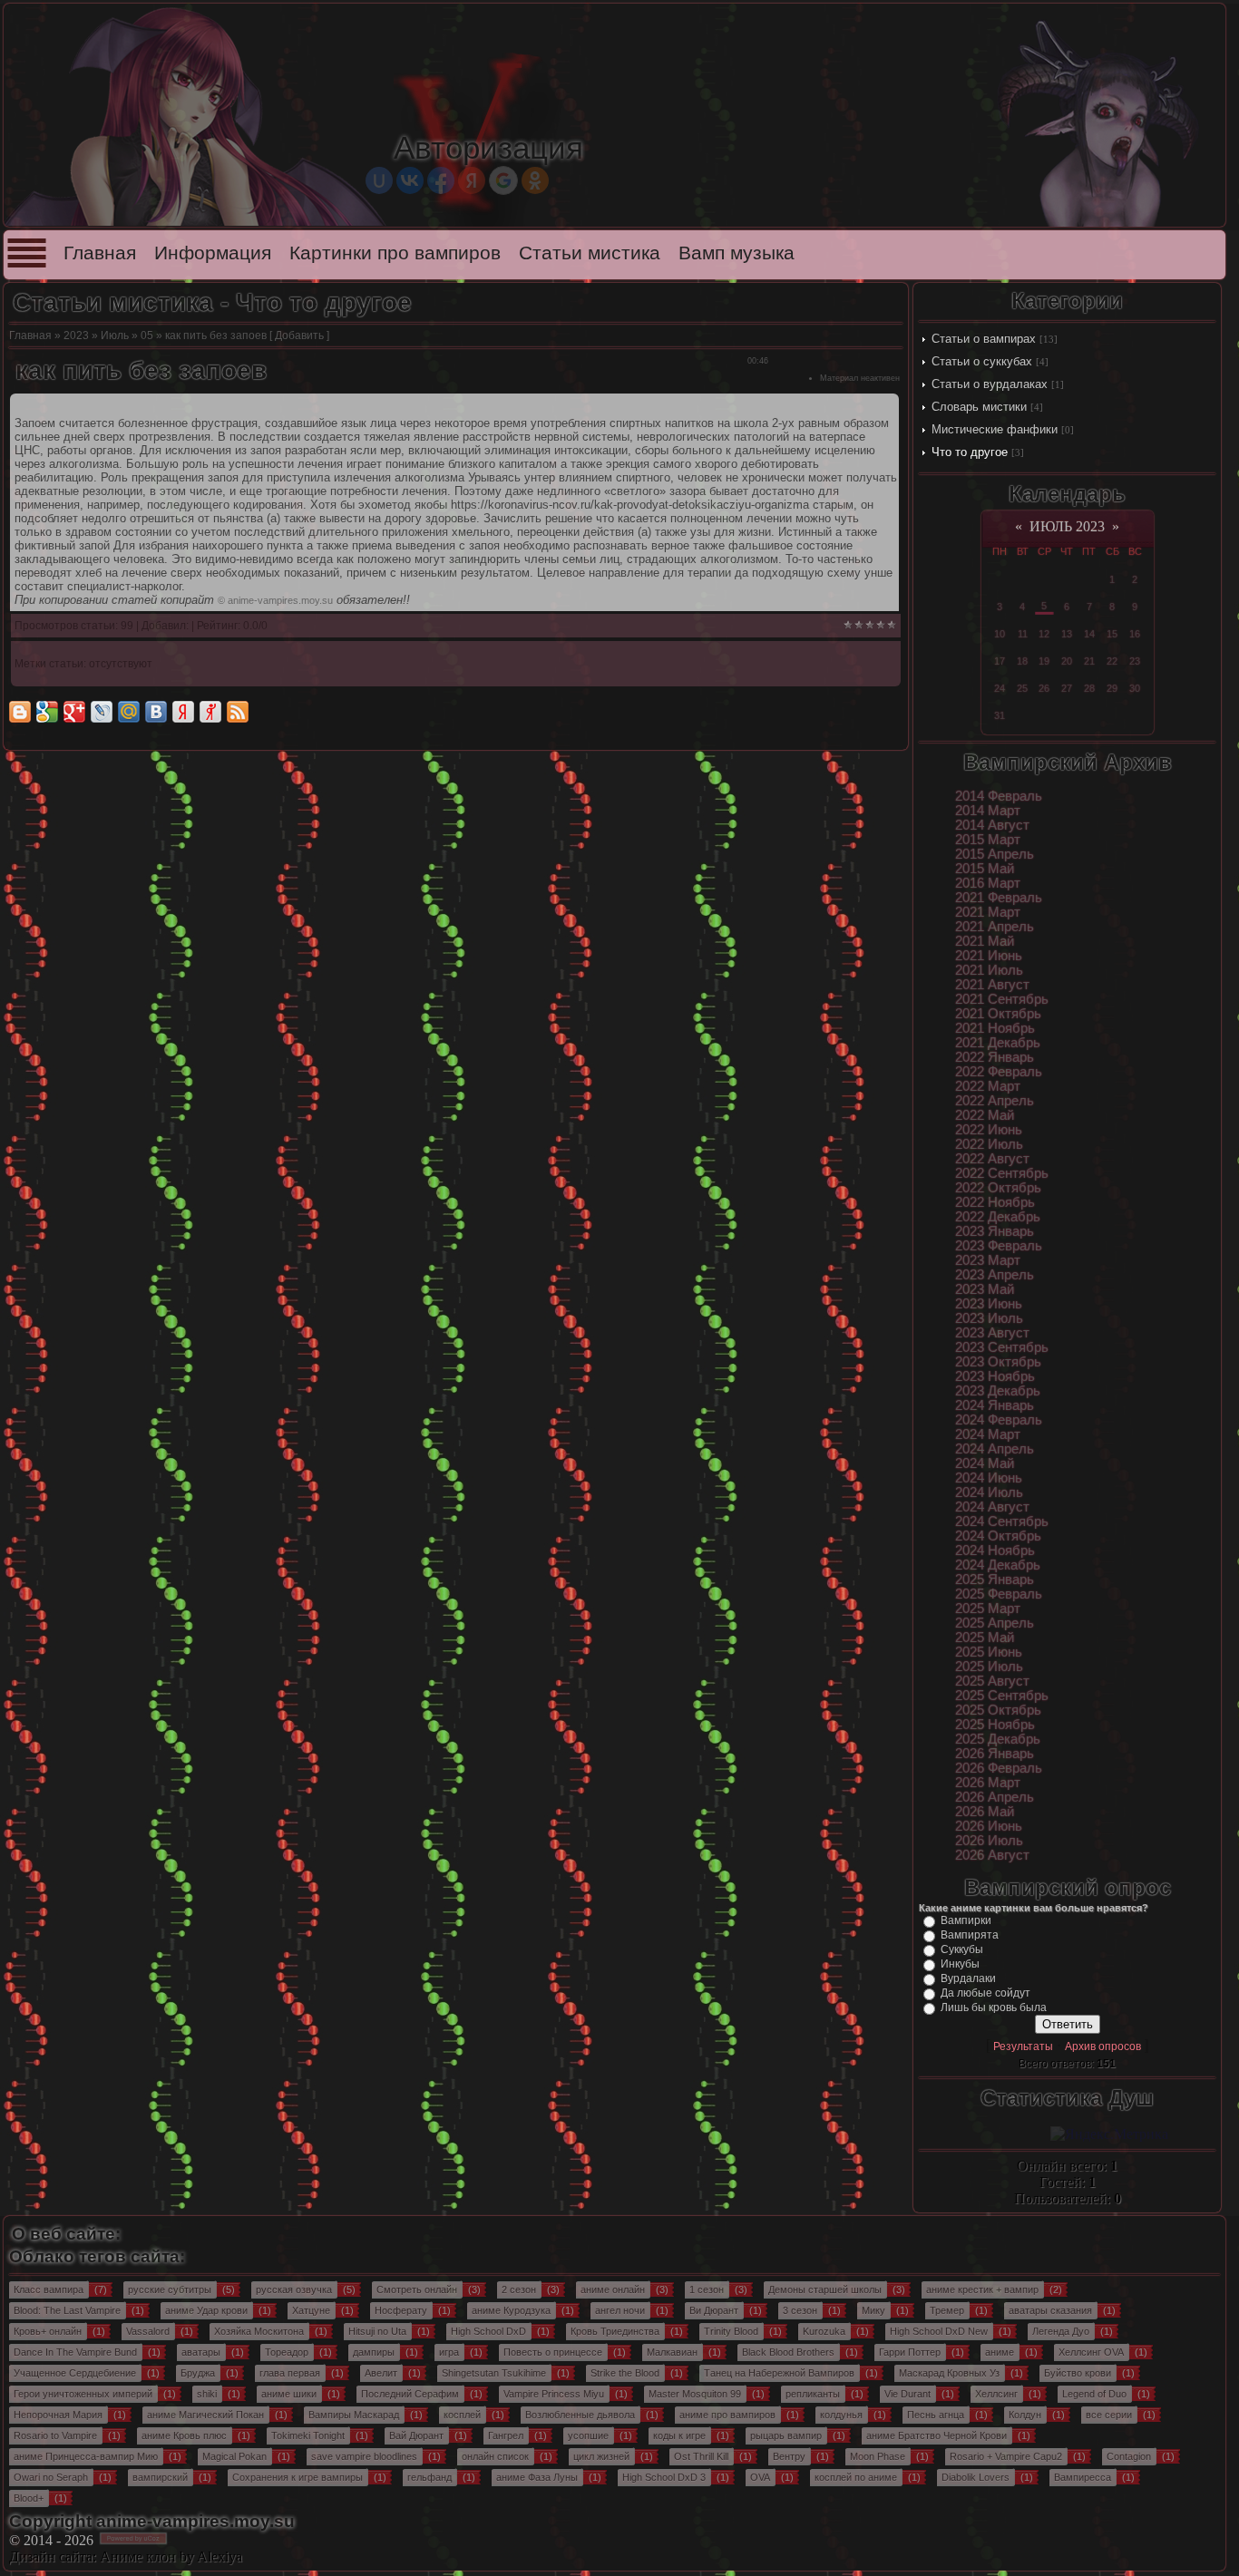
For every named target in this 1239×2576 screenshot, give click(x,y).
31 (1000, 715)
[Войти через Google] (503, 180)
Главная (100, 253)
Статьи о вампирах (984, 339)
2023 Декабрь (998, 1391)
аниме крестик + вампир (982, 2289)
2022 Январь (995, 1057)
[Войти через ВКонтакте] (410, 180)
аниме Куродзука (511, 2310)
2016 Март (988, 883)
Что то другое (970, 452)
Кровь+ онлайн (48, 2331)
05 (147, 335)
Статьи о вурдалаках (990, 384)
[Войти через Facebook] (441, 180)
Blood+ (29, 2498)
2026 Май (985, 1812)
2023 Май (985, 1289)
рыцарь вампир (786, 2435)
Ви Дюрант (714, 2310)
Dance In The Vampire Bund (75, 2352)
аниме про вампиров (727, 2415)
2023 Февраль (999, 1246)
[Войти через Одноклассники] (535, 180)
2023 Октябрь (998, 1362)
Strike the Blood (625, 2373)
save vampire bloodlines (364, 2456)
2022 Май (985, 1115)
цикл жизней (601, 2456)
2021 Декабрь (998, 1043)
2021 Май (985, 941)
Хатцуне (311, 2310)
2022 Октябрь (998, 1188)
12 (1044, 634)
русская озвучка (294, 2289)
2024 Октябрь (998, 1536)
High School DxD (488, 2331)
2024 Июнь (989, 1478)
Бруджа (198, 2373)
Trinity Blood (731, 2331)
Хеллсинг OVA (1091, 2352)
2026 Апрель (995, 1797)
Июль (115, 335)
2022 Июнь (989, 1130)
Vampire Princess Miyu (554, 2394)
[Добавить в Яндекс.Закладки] (183, 712)
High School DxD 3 (664, 2477)
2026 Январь (995, 1754)
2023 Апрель (995, 1275)
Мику (873, 2310)
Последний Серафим (410, 2394)
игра (449, 2352)
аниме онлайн (613, 2289)
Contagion (1129, 2456)
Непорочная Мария (58, 2415)
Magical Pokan (234, 2456)
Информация (213, 253)
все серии (1109, 2415)
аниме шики (289, 2394)
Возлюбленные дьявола (580, 2415)
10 (1000, 634)
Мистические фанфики (995, 429)
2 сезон (519, 2289)
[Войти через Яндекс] (472, 180)
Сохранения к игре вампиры (298, 2477)
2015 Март (988, 840)
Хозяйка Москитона (259, 2331)
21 (1089, 661)
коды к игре (679, 2435)
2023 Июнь (989, 1304)
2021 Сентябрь (1002, 999)
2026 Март (988, 1783)
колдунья (841, 2415)
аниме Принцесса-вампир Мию (86, 2456)
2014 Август (992, 825)
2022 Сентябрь (1002, 1173)
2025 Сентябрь (1002, 1696)
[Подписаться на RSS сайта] (238, 712)
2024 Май (985, 1463)
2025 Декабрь (998, 1739)
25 (1022, 688)
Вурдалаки (968, 1978)
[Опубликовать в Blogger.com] (20, 712)
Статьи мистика (590, 253)
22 (1112, 661)
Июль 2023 (1067, 526)
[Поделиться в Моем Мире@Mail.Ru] (129, 712)
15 (1112, 634)
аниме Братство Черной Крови (937, 2435)
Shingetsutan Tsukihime (494, 2373)
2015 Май (985, 869)
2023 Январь (995, 1231)
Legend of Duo (1094, 2394)
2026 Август (992, 1855)
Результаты (1023, 2046)
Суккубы (962, 1949)
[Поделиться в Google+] (74, 712)
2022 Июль (989, 1144)
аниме (1000, 2352)
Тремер (947, 2310)
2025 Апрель (995, 1623)
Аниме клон (138, 2557)
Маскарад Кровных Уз (949, 2373)
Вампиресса (1083, 2477)
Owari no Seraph (51, 2477)
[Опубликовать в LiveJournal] (102, 712)
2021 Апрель (995, 927)
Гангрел (506, 2435)
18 (1022, 661)
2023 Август (992, 1333)
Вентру (789, 2456)
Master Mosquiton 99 (695, 2394)
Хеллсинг (996, 2394)
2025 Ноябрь (995, 1725)
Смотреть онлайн (417, 2289)
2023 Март (988, 1260)
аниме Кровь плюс (184, 2435)
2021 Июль (989, 970)
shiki (207, 2394)
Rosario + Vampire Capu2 (1006, 2456)
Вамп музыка (737, 253)
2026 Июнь (989, 1826)
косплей (462, 2415)
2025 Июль (989, 1667)
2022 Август (992, 1159)
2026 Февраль (999, 1768)
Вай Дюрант (416, 2435)
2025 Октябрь (998, 1710)
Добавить (299, 335)
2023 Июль (989, 1318)
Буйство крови (1078, 2373)
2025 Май (985, 1638)
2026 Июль (989, 1841)
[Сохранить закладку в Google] (47, 712)
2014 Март (988, 811)
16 (1135, 634)
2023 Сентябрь (1002, 1347)
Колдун (1025, 2415)
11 (1023, 634)
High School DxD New (939, 2331)
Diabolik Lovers (976, 2477)
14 (1089, 634)
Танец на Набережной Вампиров (779, 2373)
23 (1135, 661)
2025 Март (988, 1609)
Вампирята (970, 1935)
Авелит (381, 2373)
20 (1067, 661)
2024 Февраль (999, 1420)
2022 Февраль (999, 1072)
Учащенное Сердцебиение (75, 2373)
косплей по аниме (856, 2477)
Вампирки (966, 1920)
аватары (201, 2352)
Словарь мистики (979, 407)
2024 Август (992, 1507)
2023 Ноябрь (995, 1376)
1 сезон (707, 2289)
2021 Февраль (999, 898)
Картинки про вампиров (395, 253)
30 (1135, 688)
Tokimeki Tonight (308, 2435)
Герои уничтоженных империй (83, 2394)
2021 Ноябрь (995, 1028)
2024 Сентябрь (1002, 1521)
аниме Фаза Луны (537, 2477)
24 (1000, 688)
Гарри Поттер (910, 2352)
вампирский (160, 2477)
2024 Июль (989, 1492)
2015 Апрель (995, 854)
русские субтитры (170, 2289)
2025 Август (992, 1681)
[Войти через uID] (379, 180)
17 (1000, 661)
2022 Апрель (995, 1101)
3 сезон (800, 2310)
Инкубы (960, 1964)
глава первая (290, 2373)
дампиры (374, 2352)
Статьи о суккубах (982, 361)
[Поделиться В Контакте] (156, 712)
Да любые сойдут (985, 1993)
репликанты (813, 2394)
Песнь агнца (936, 2415)
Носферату (401, 2310)
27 (1067, 688)
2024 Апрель (995, 1449)
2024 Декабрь (998, 1565)
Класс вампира (49, 2289)
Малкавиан (672, 2352)
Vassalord (148, 2331)
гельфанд (429, 2477)
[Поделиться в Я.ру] (210, 712)
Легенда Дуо (1061, 2331)
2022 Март (988, 1086)
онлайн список (495, 2456)
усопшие (588, 2435)
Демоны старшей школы (825, 2289)
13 (1067, 634)
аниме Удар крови (206, 2310)
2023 (76, 335)
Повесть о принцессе (553, 2352)
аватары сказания (1050, 2310)
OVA (760, 2477)
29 (1112, 688)
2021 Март (988, 912)
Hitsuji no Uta (377, 2331)
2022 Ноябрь (995, 1202)
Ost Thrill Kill (701, 2456)
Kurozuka (824, 2331)
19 (1044, 661)
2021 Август (992, 985)
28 (1089, 688)
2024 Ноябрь (995, 1550)
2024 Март (988, 1434)
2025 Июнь (989, 1652)
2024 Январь (995, 1405)
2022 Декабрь (998, 1217)
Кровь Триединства (615, 2331)
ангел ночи (620, 2310)
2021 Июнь (989, 956)
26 (1044, 688)
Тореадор (287, 2352)
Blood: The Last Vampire (67, 2310)
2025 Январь (995, 1580)
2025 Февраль (999, 1594)
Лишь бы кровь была (994, 2007)
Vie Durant (907, 2394)
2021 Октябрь (998, 1014)
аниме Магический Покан (205, 2415)
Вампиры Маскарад (354, 2415)
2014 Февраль (999, 796)
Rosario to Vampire (55, 2435)
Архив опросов (1103, 2046)
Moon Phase (878, 2456)
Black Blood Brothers (788, 2352)
